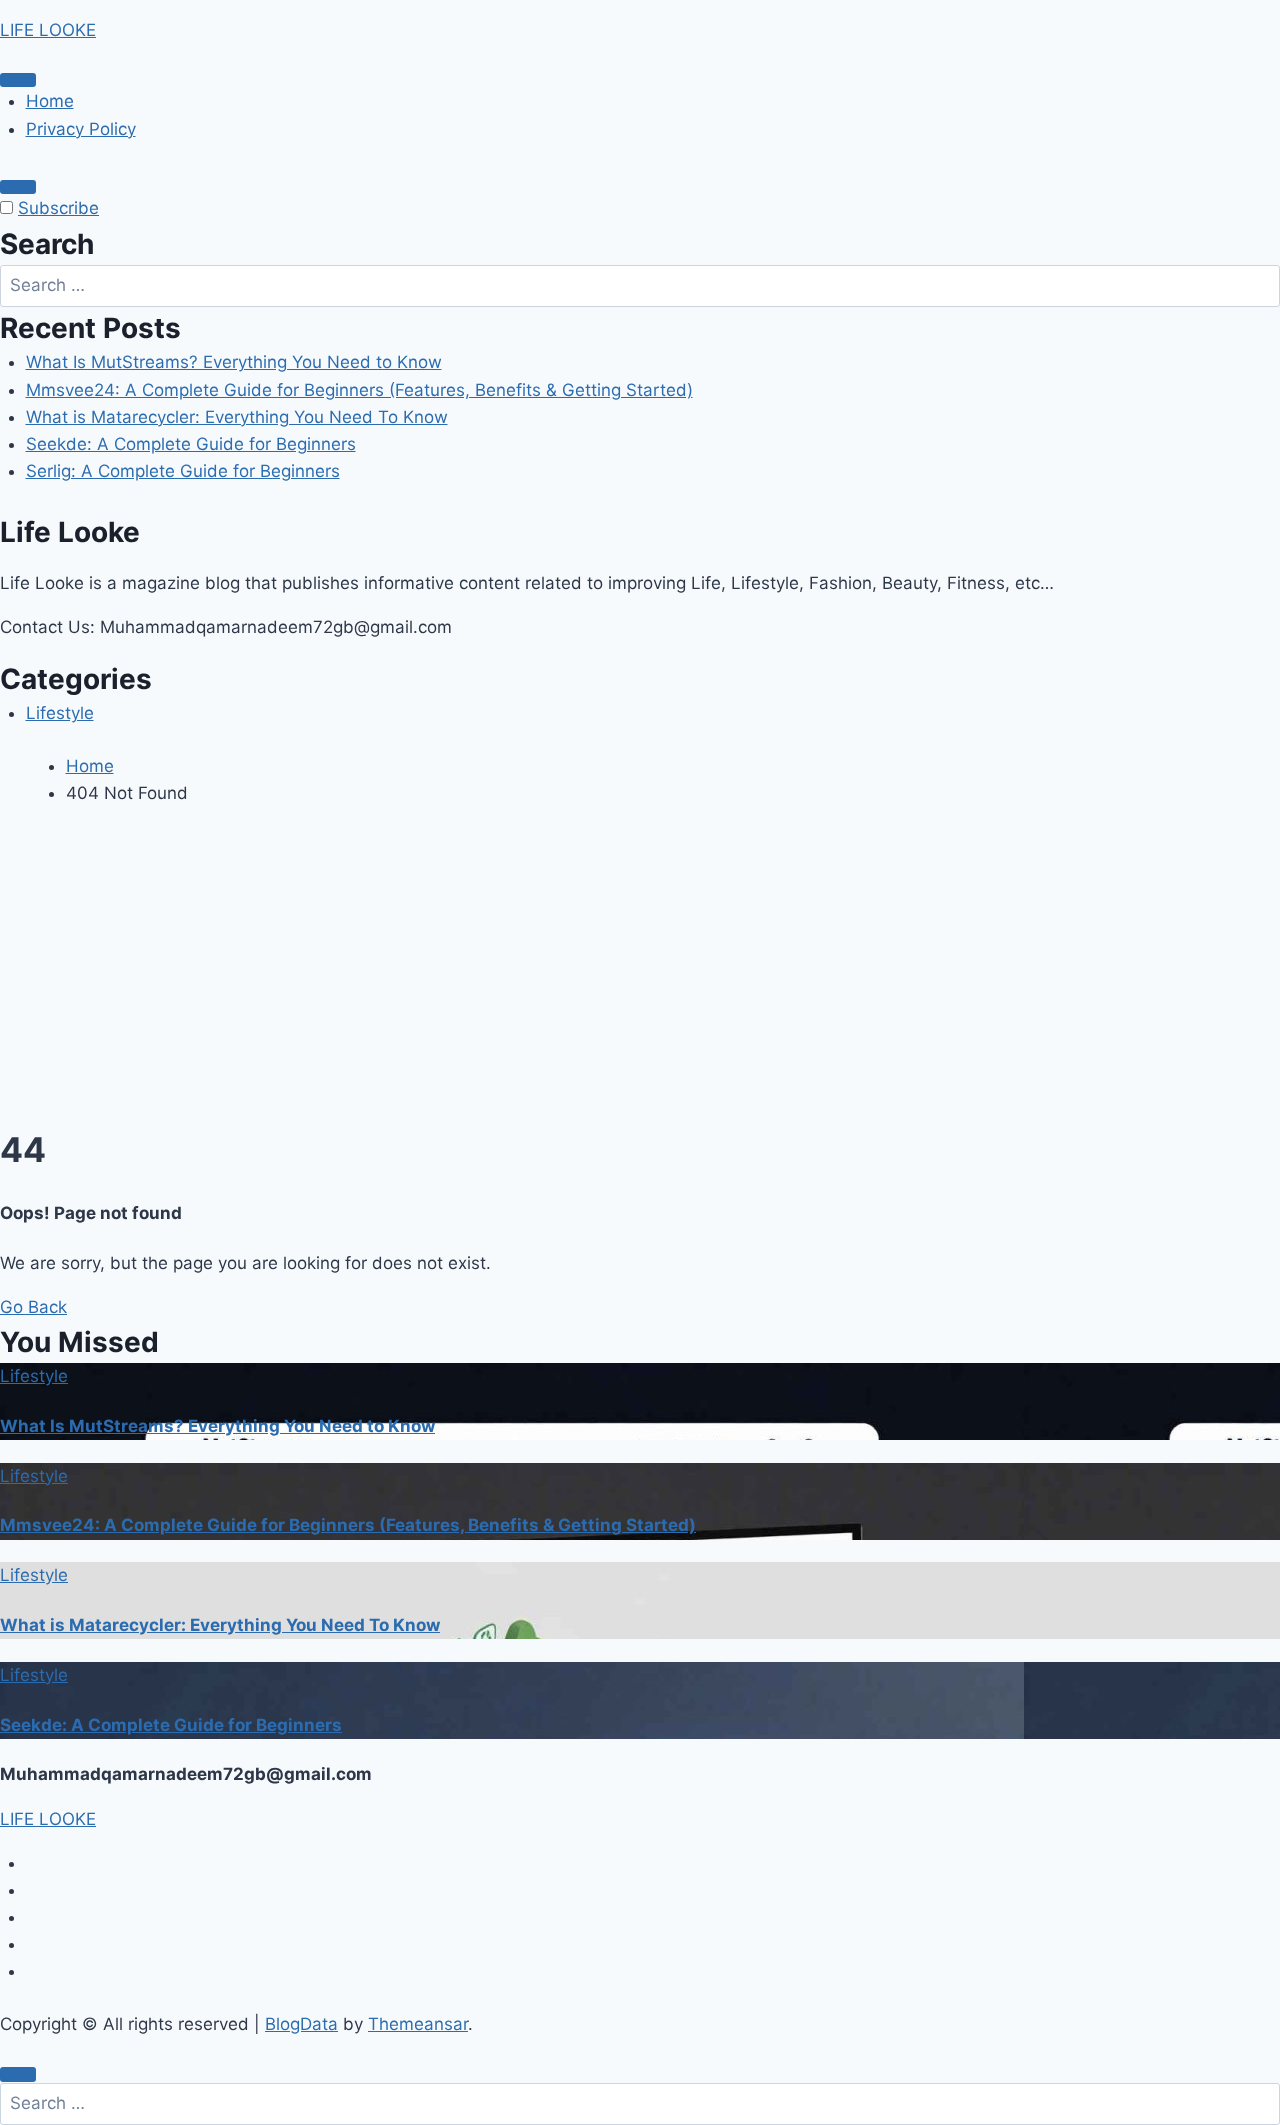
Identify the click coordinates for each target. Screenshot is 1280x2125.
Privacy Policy (81, 129)
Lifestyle (60, 713)
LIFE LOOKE (48, 30)
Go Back (33, 1307)
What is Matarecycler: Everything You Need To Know (237, 417)
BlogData (301, 2024)
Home (50, 101)
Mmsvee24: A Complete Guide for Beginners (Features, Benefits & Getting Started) (359, 390)
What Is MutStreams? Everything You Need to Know (234, 362)
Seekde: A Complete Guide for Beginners (191, 444)
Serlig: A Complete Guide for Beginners (183, 471)
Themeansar (418, 2024)
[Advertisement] (640, 973)
